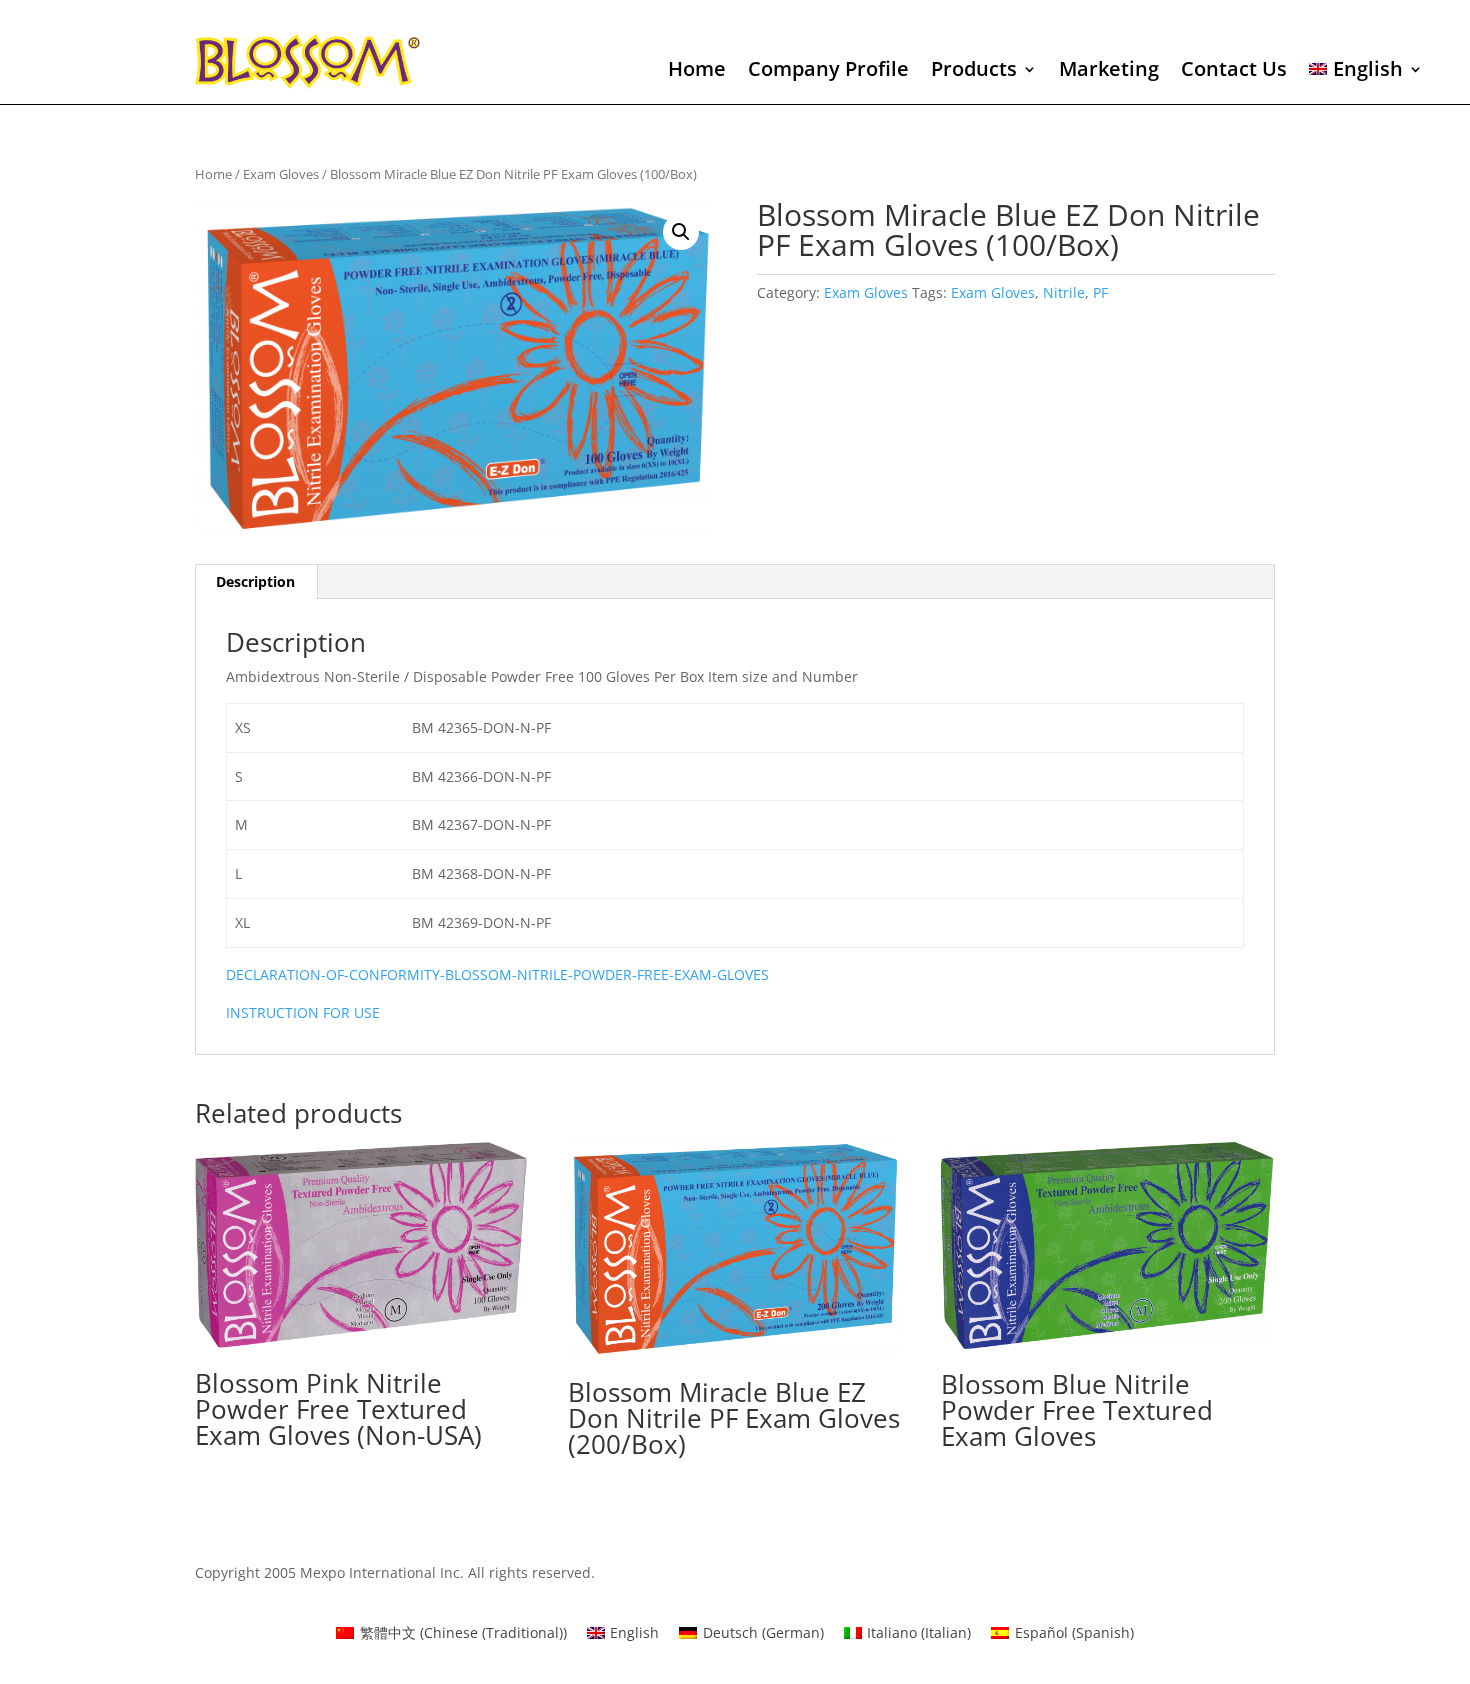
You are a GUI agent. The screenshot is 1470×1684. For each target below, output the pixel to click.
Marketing (1109, 72)
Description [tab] (255, 581)
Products (974, 72)
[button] (681, 232)
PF (1100, 292)
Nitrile (1064, 292)
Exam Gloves (281, 174)
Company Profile (828, 72)
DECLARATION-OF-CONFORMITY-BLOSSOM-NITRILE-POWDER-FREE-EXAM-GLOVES (497, 974)
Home (697, 72)
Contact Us (1234, 72)
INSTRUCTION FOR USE (303, 1012)
